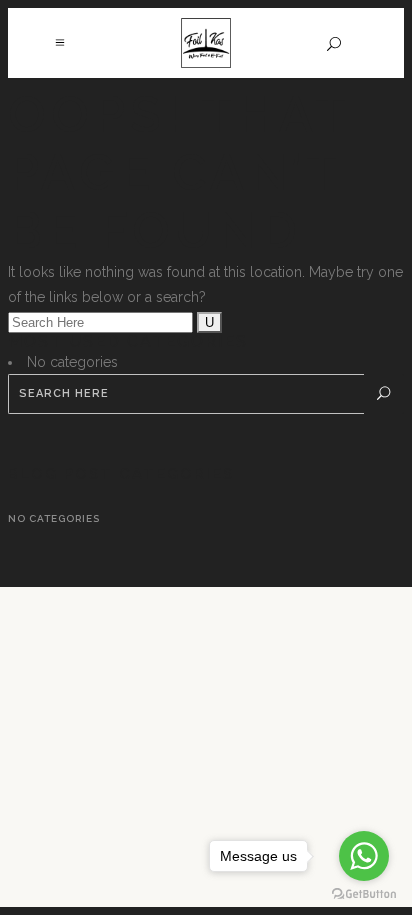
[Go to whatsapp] (364, 856)
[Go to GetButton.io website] (364, 894)
